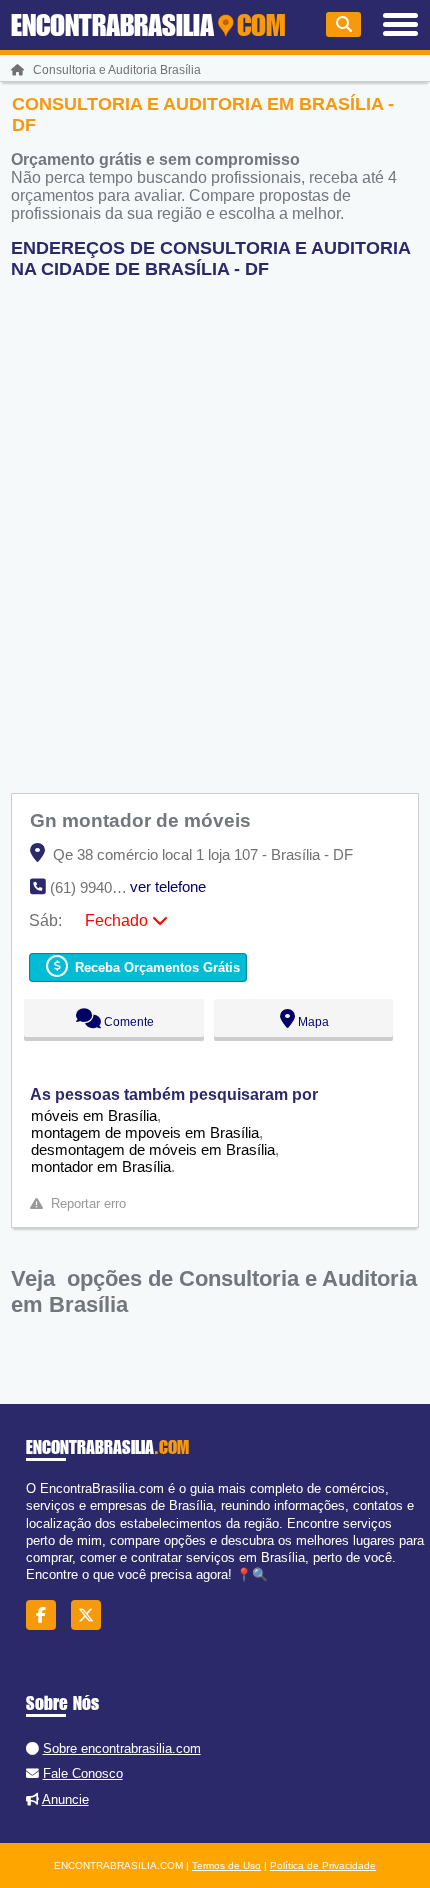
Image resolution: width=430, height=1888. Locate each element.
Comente (127, 1022)
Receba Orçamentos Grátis (155, 967)
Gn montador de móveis (143, 820)
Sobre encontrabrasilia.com (122, 1748)
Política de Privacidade (323, 1865)
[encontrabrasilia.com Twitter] (91, 1614)
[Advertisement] (215, 528)
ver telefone (168, 886)
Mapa (312, 1022)
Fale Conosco (83, 1773)
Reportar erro (88, 1203)
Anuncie (65, 1799)
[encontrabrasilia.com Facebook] (46, 1614)
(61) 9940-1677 (99, 887)
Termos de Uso (226, 1865)
